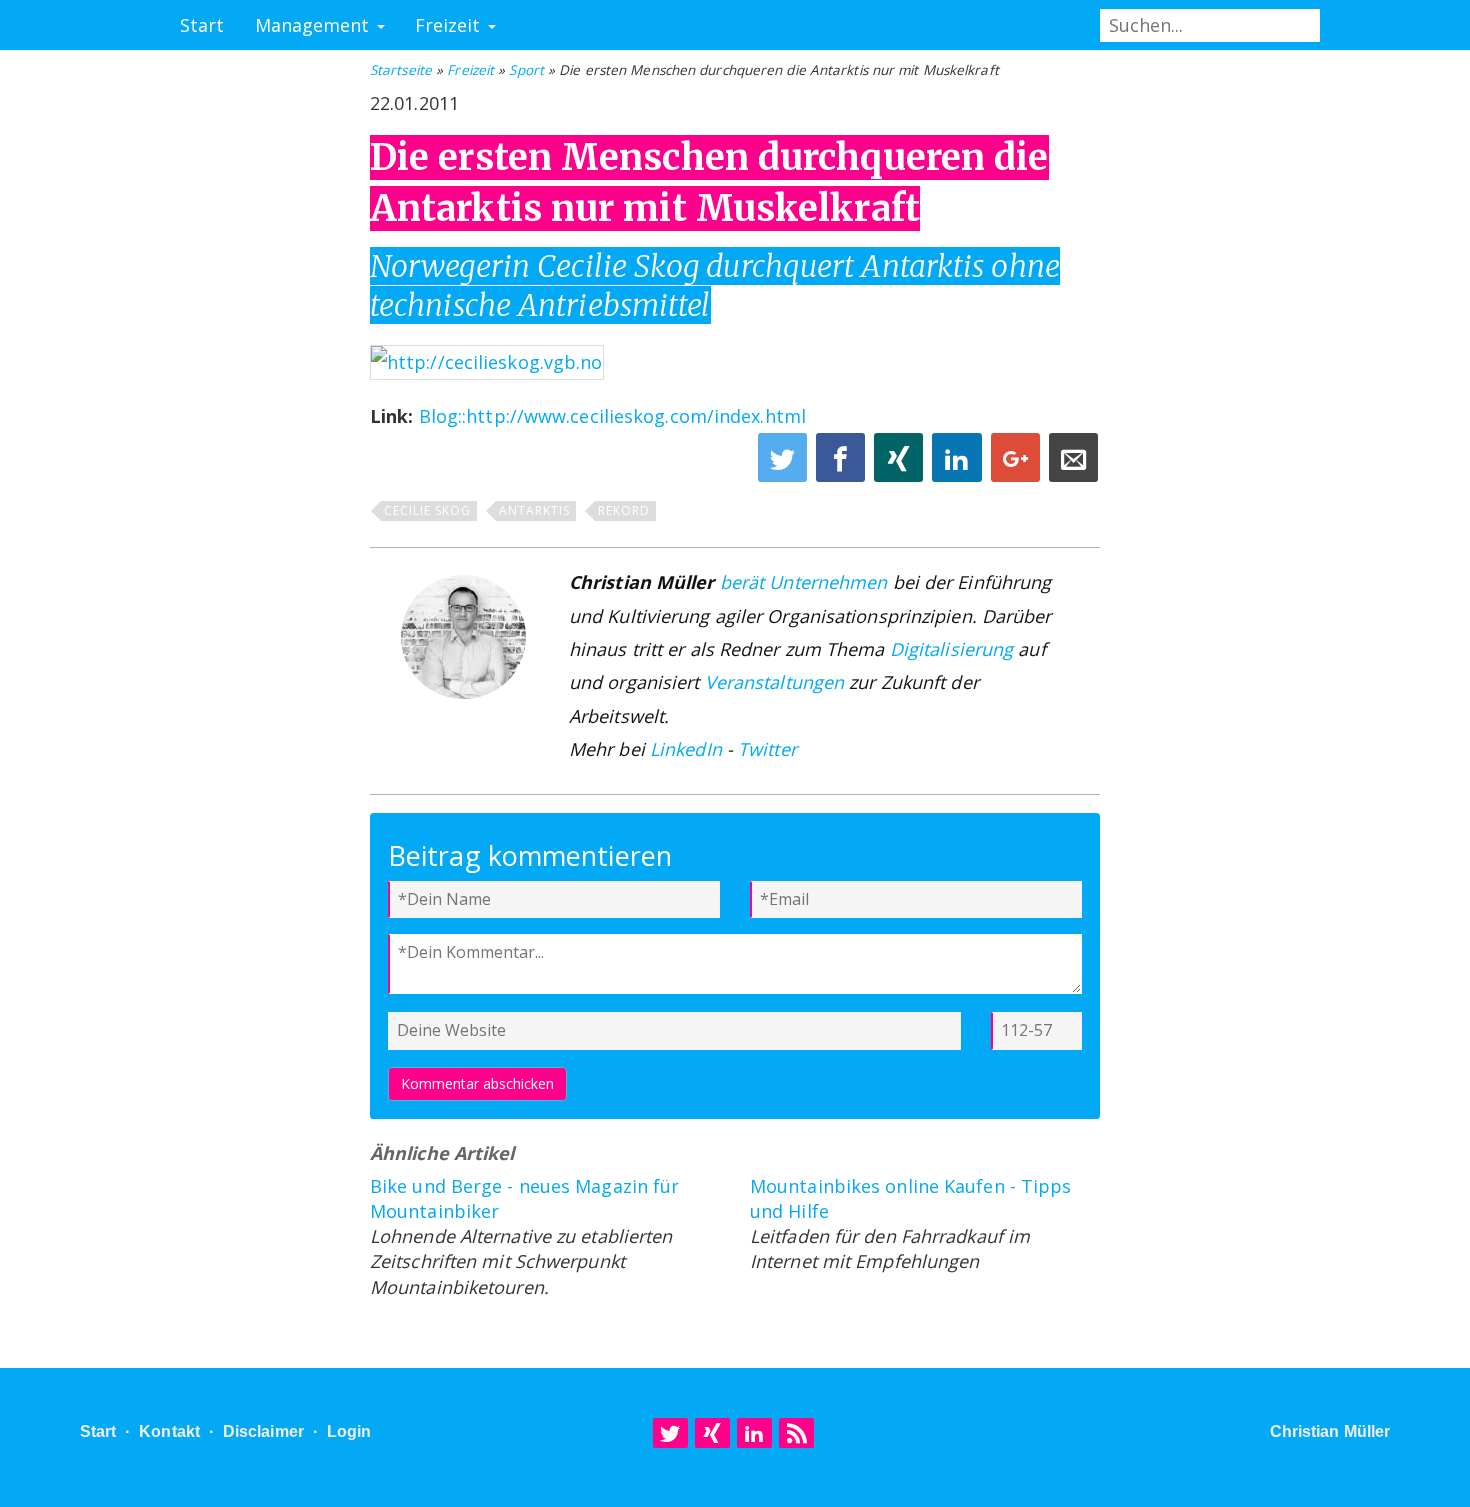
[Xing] (712, 1433)
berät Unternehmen (804, 582)
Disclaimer (263, 1431)
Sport (526, 70)
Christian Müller (1330, 1431)
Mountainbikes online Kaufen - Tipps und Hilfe (911, 1198)
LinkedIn (686, 749)
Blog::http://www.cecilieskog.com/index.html (612, 416)
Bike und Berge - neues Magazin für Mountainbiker (524, 1198)
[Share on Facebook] (843, 463)
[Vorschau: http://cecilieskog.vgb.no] (487, 360)
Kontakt (169, 1431)
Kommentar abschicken (477, 1083)
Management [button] (315, 25)
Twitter (767, 749)
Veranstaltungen (775, 682)
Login (349, 1431)
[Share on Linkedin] (959, 463)
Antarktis (534, 510)
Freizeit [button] (450, 25)
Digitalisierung (952, 649)
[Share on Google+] (1018, 463)
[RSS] (796, 1433)
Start (202, 25)
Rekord (624, 510)
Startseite (401, 70)
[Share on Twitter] (785, 463)
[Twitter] (670, 1433)
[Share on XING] (901, 463)
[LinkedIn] (754, 1433)
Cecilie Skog (427, 510)
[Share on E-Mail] (1073, 463)
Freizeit (470, 70)
